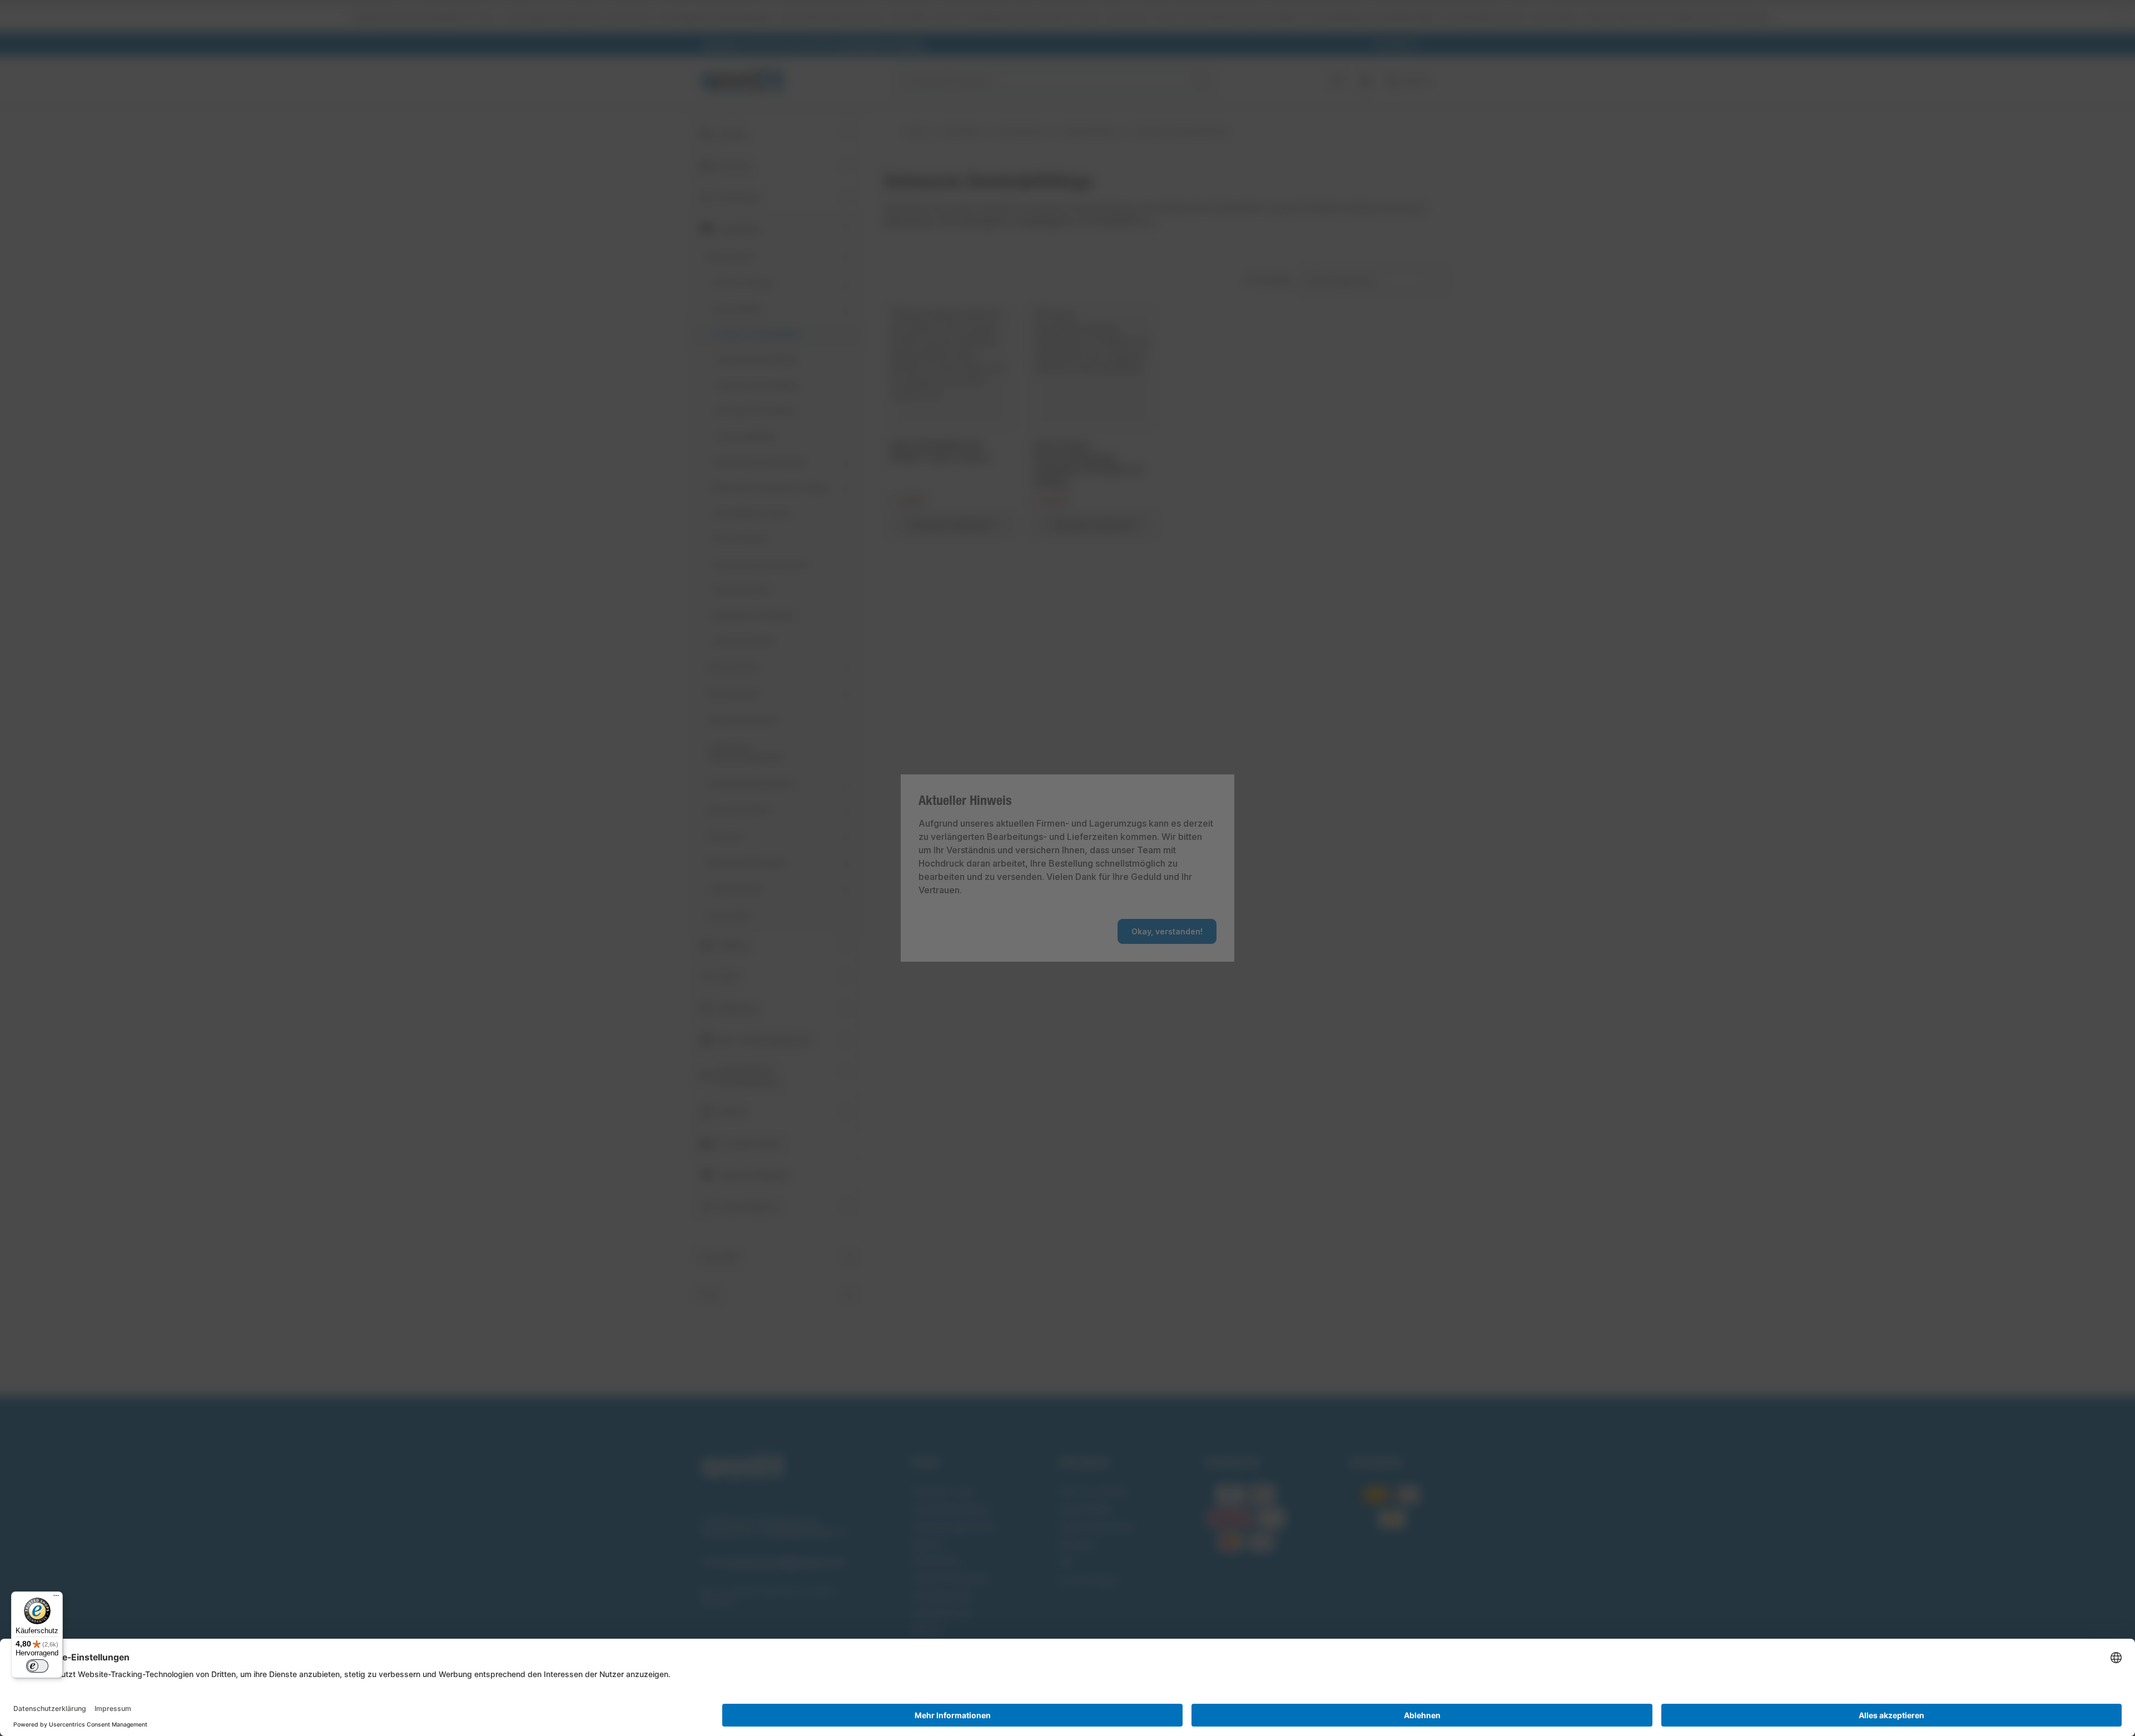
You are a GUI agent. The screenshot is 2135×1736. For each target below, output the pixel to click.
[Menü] (56, 1598)
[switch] (37, 1666)
